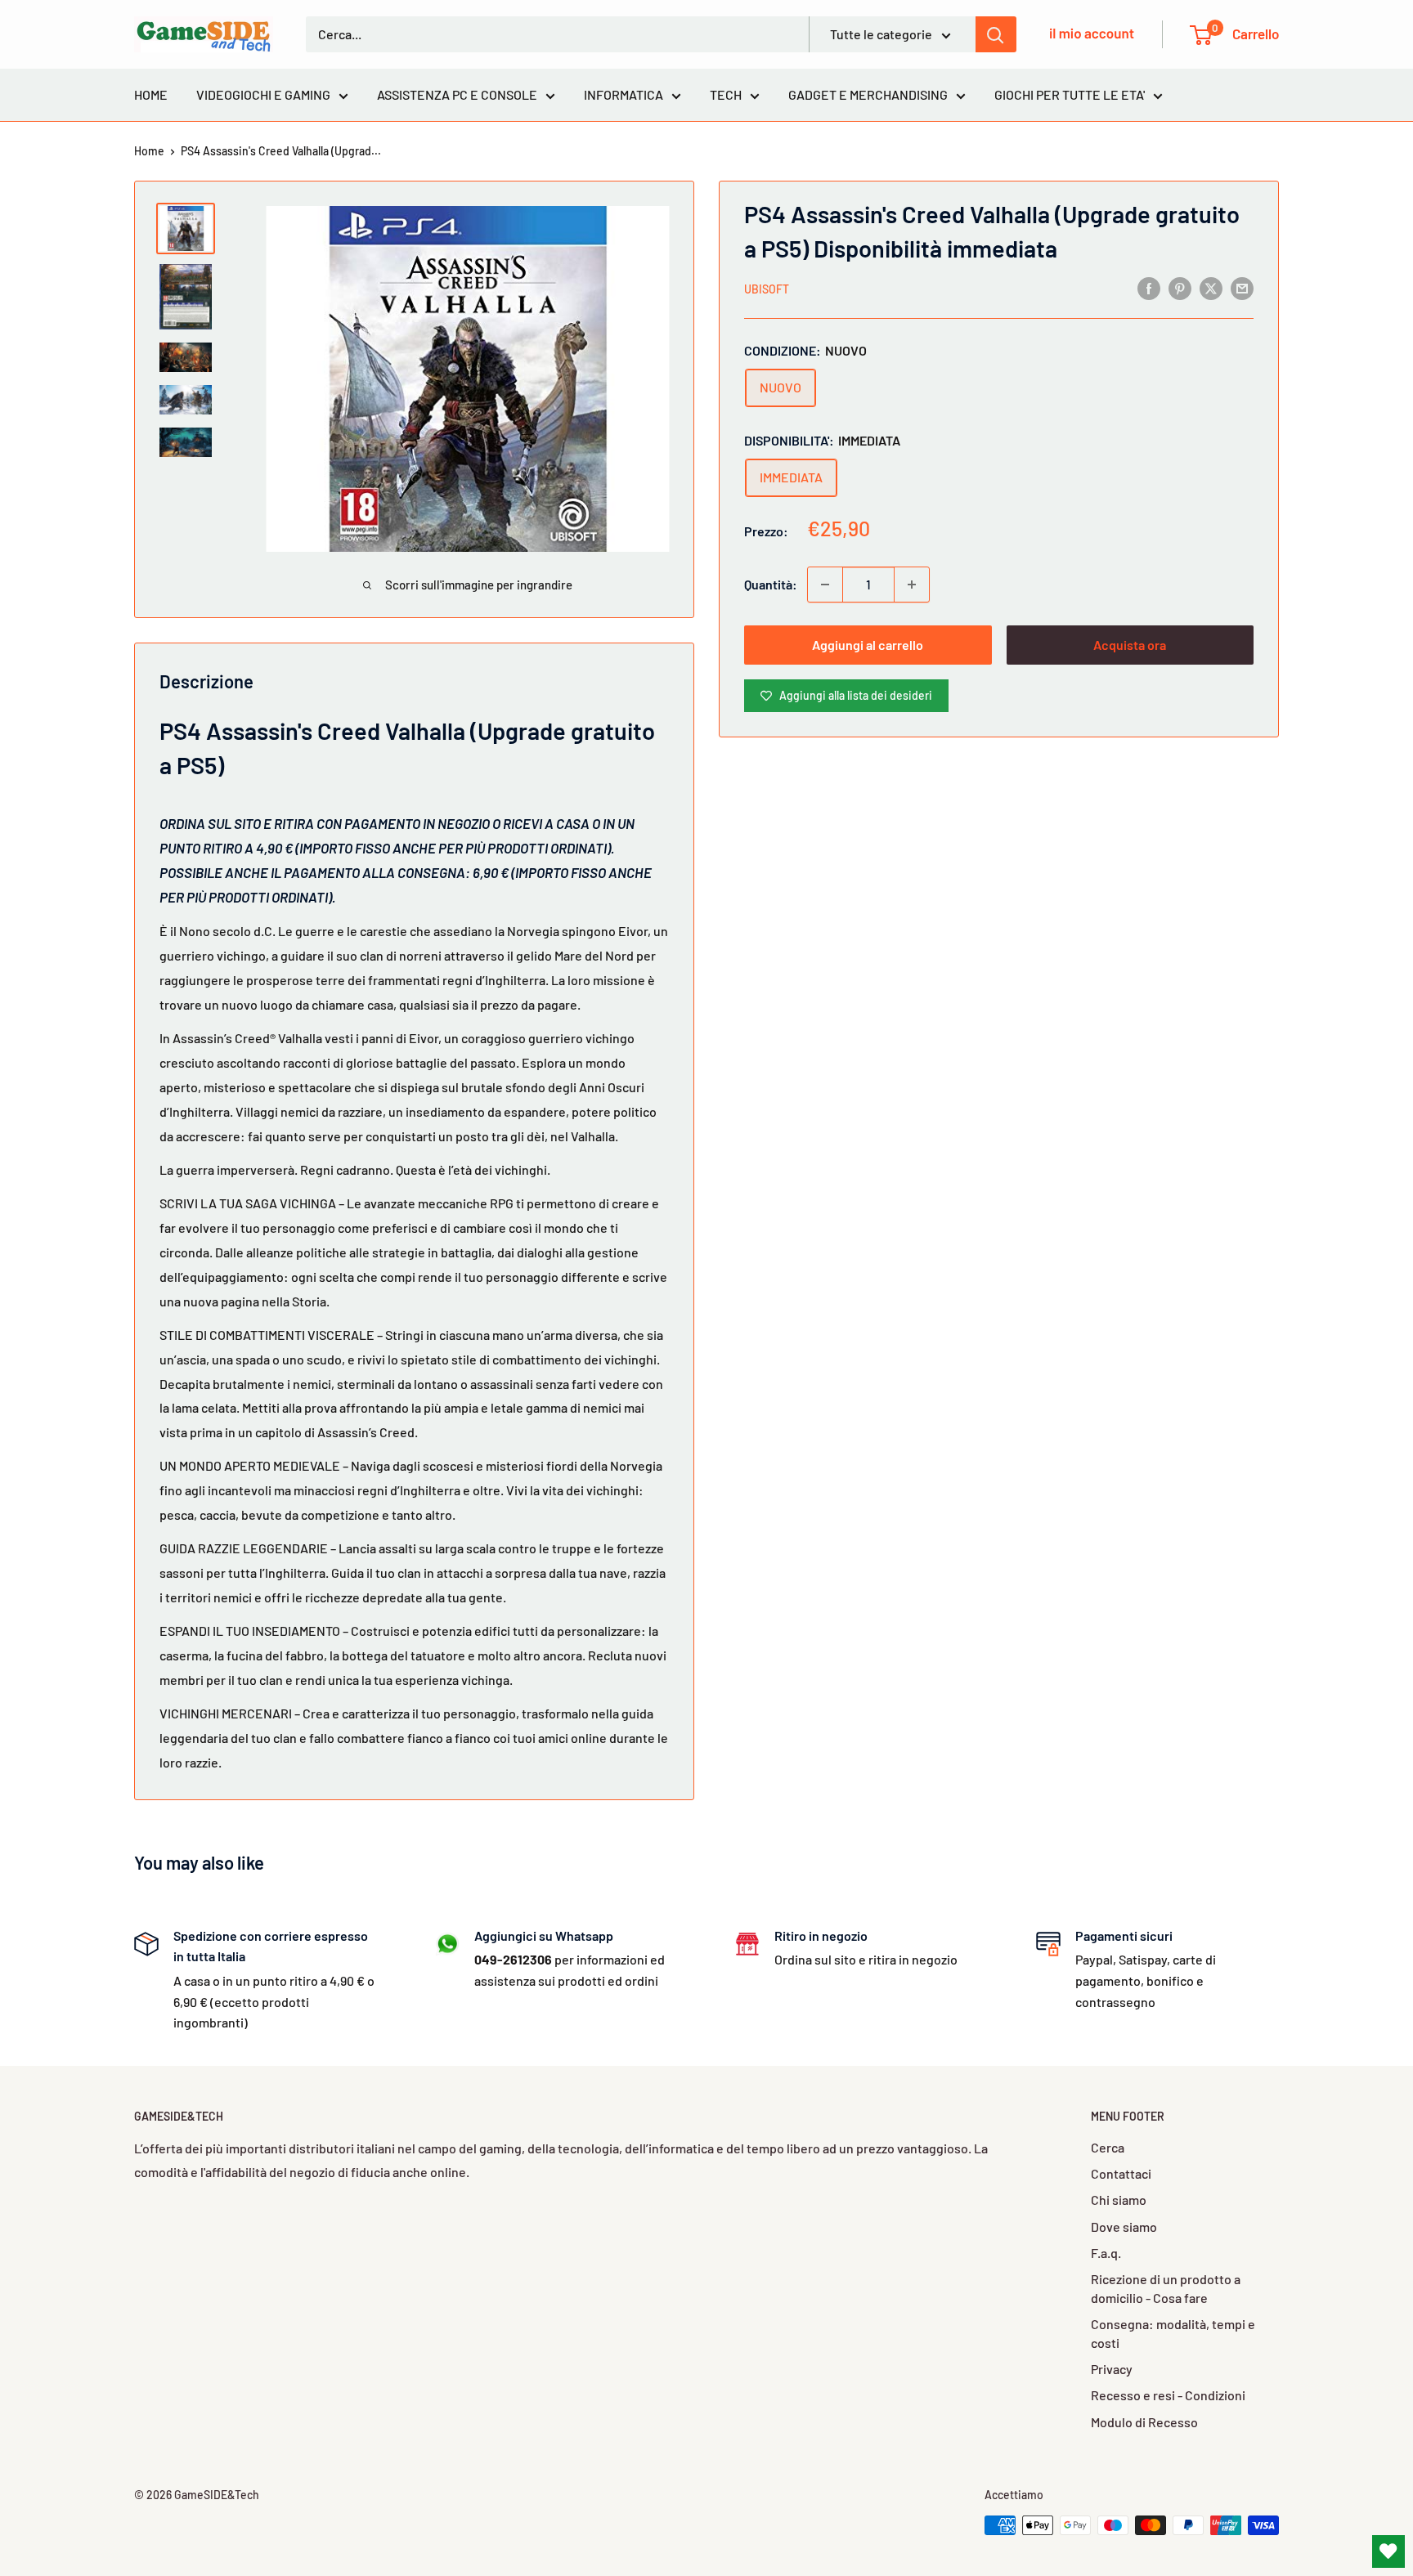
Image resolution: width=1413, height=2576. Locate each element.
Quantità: (771, 584)
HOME (151, 94)
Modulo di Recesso (1144, 2422)
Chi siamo (1119, 2200)
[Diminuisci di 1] (825, 585)
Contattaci (1121, 2173)
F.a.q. (1106, 2253)
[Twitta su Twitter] (1211, 287)
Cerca (1108, 2147)
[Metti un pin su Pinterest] (1180, 287)
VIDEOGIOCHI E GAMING (263, 94)
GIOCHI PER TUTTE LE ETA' (1070, 94)
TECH (726, 94)
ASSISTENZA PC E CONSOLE (457, 94)
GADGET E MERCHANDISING (868, 94)
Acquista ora (1130, 645)
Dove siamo (1124, 2227)
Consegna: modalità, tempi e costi (1173, 2333)
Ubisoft (767, 289)
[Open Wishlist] (1388, 2551)
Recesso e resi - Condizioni (1168, 2395)
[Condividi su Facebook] (1149, 287)
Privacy (1112, 2369)
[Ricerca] (996, 34)
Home (149, 151)
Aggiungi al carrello (868, 645)
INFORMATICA (624, 94)
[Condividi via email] (1242, 287)
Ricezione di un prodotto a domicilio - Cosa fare (1166, 2288)
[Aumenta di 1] (912, 585)
